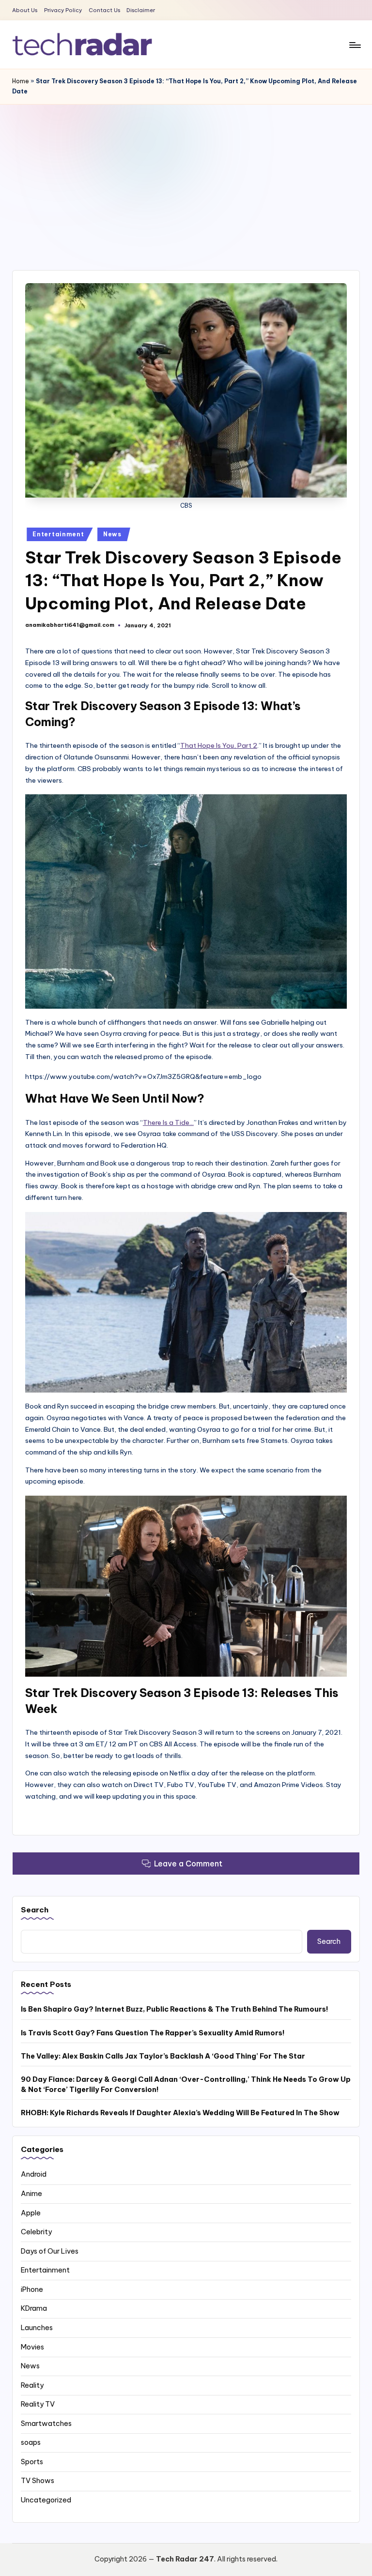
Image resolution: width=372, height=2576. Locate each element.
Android (34, 2174)
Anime (31, 2194)
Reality (32, 2385)
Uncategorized (46, 2500)
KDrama (34, 2308)
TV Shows (38, 2481)
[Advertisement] (186, 177)
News (112, 534)
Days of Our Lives (50, 2251)
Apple (31, 2213)
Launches (37, 2328)
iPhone (32, 2289)
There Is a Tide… (168, 1122)
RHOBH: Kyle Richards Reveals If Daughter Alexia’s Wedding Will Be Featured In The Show (180, 2113)
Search (35, 1910)
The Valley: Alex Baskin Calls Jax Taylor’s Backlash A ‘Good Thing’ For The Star (163, 2056)
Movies (32, 2347)
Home (21, 81)
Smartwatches (46, 2424)
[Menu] (354, 45)
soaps (31, 2442)
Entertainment (58, 534)
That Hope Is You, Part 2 (219, 745)
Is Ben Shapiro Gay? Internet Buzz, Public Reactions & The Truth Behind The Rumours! (175, 2009)
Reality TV (38, 2404)
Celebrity (36, 2232)
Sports (32, 2462)
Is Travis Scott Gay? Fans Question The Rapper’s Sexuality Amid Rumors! (153, 2033)
